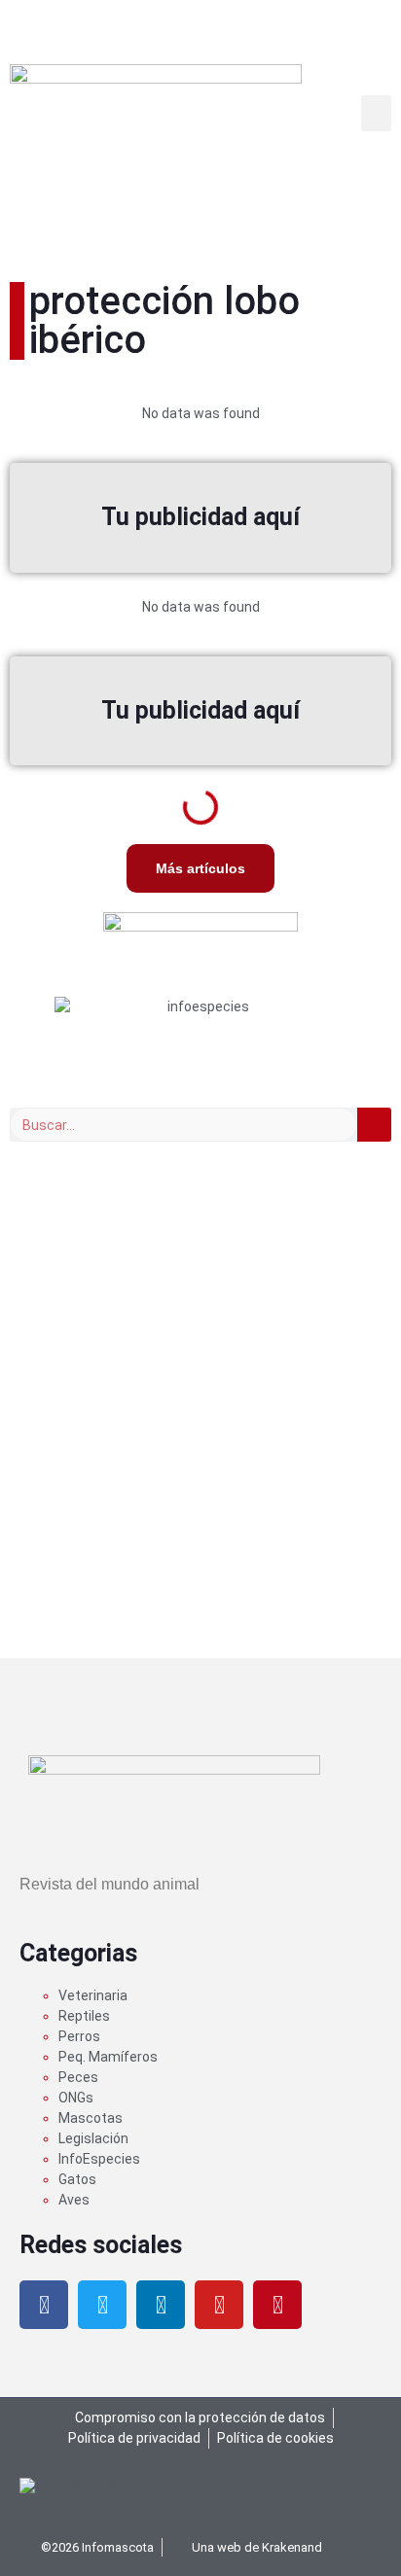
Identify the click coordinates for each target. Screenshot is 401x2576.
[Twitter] (102, 2305)
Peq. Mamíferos (108, 2057)
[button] (377, 114)
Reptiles (84, 2016)
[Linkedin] (161, 2305)
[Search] (374, 1125)
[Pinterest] (277, 2305)
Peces (78, 2077)
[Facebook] (44, 2305)
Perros (79, 2036)
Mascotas (91, 2118)
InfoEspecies (99, 2159)
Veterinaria (93, 1995)
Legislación (93, 2138)
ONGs (76, 2098)
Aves (74, 2200)
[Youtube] (219, 2305)
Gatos (77, 2179)
